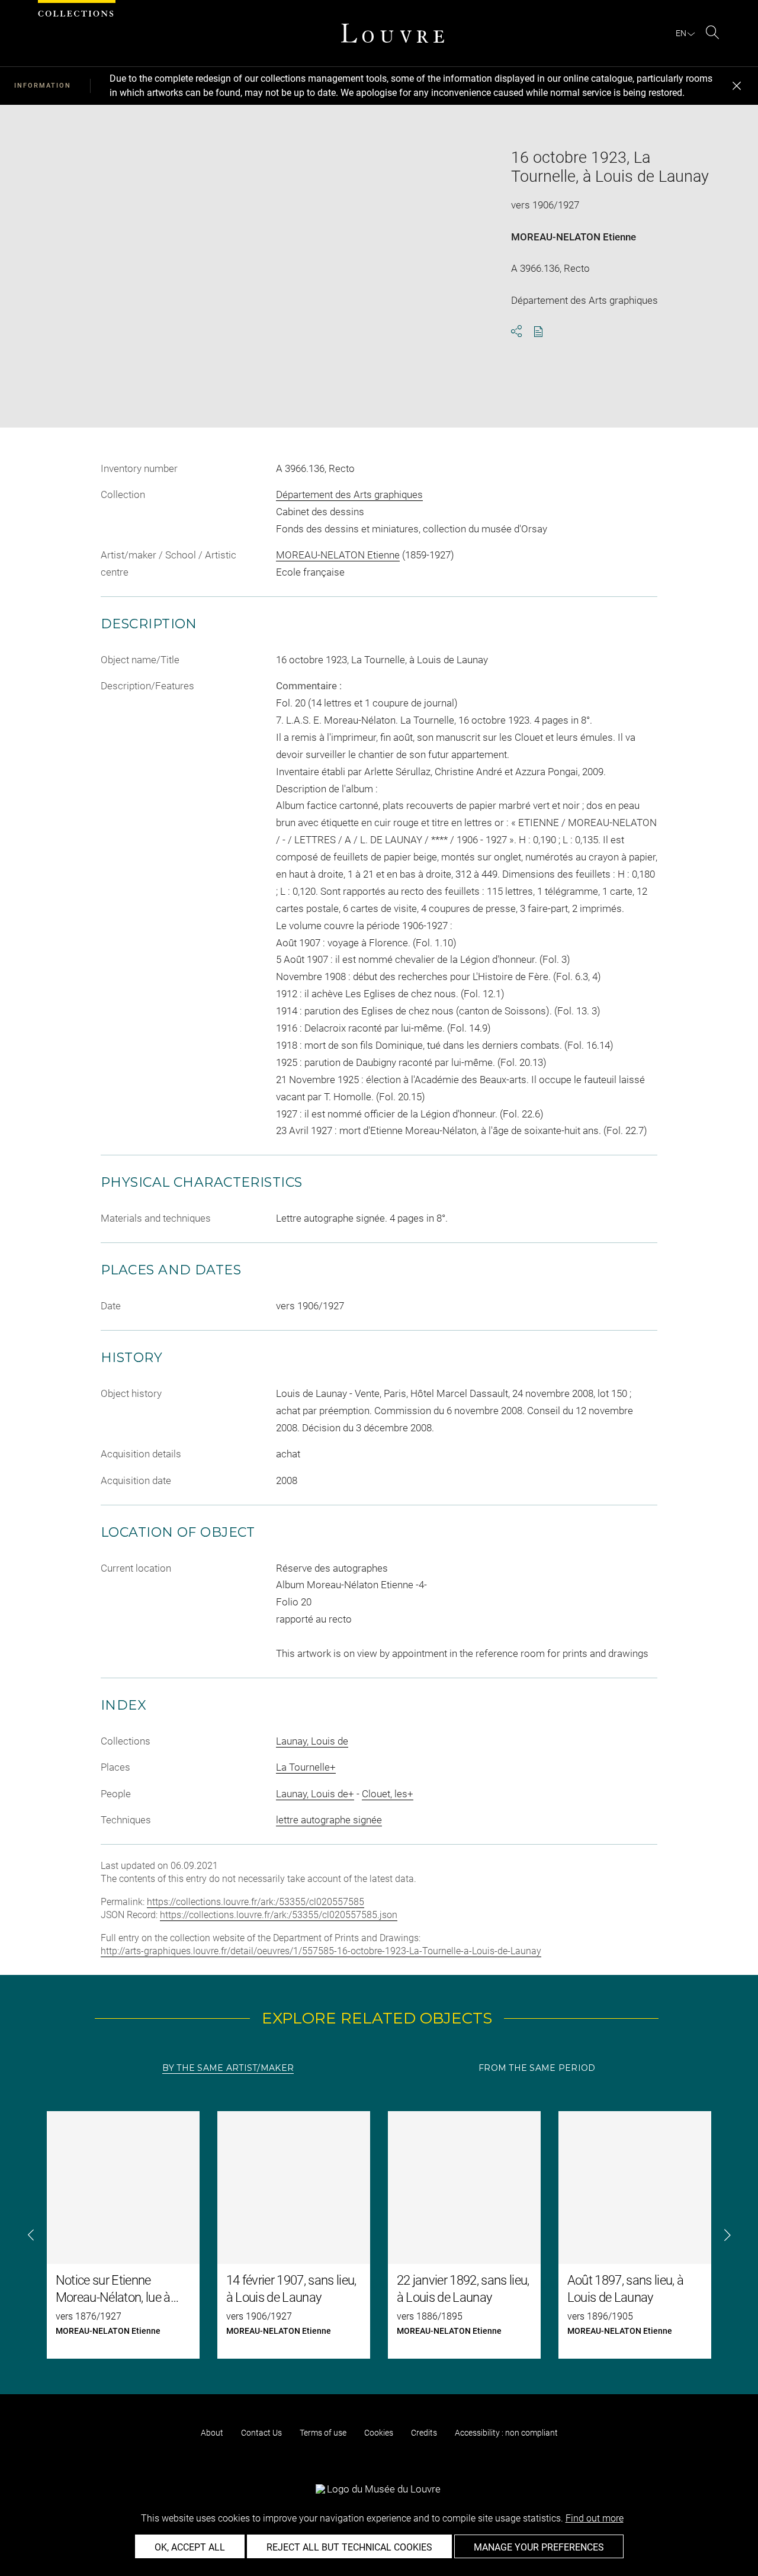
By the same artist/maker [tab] (228, 2068)
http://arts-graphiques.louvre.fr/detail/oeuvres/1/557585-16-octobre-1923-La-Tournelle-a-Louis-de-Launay (321, 1951)
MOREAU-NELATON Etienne (574, 237)
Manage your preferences (539, 2547)
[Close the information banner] (737, 86)
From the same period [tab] (537, 2068)
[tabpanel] (379, 2235)
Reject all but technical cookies (349, 2547)
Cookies (379, 2433)
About (212, 2433)
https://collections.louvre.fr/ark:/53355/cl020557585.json (279, 1915)
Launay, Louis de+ (315, 1794)
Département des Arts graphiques (349, 494)
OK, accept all (190, 2547)
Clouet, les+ (388, 1794)
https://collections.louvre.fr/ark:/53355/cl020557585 (256, 1902)
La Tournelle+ (306, 1767)
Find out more (595, 2518)
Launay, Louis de (312, 1741)
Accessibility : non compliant (506, 2433)
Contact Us (261, 2433)
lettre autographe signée (329, 1820)
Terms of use (323, 2433)
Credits (424, 2433)
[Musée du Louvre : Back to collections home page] (393, 33)
